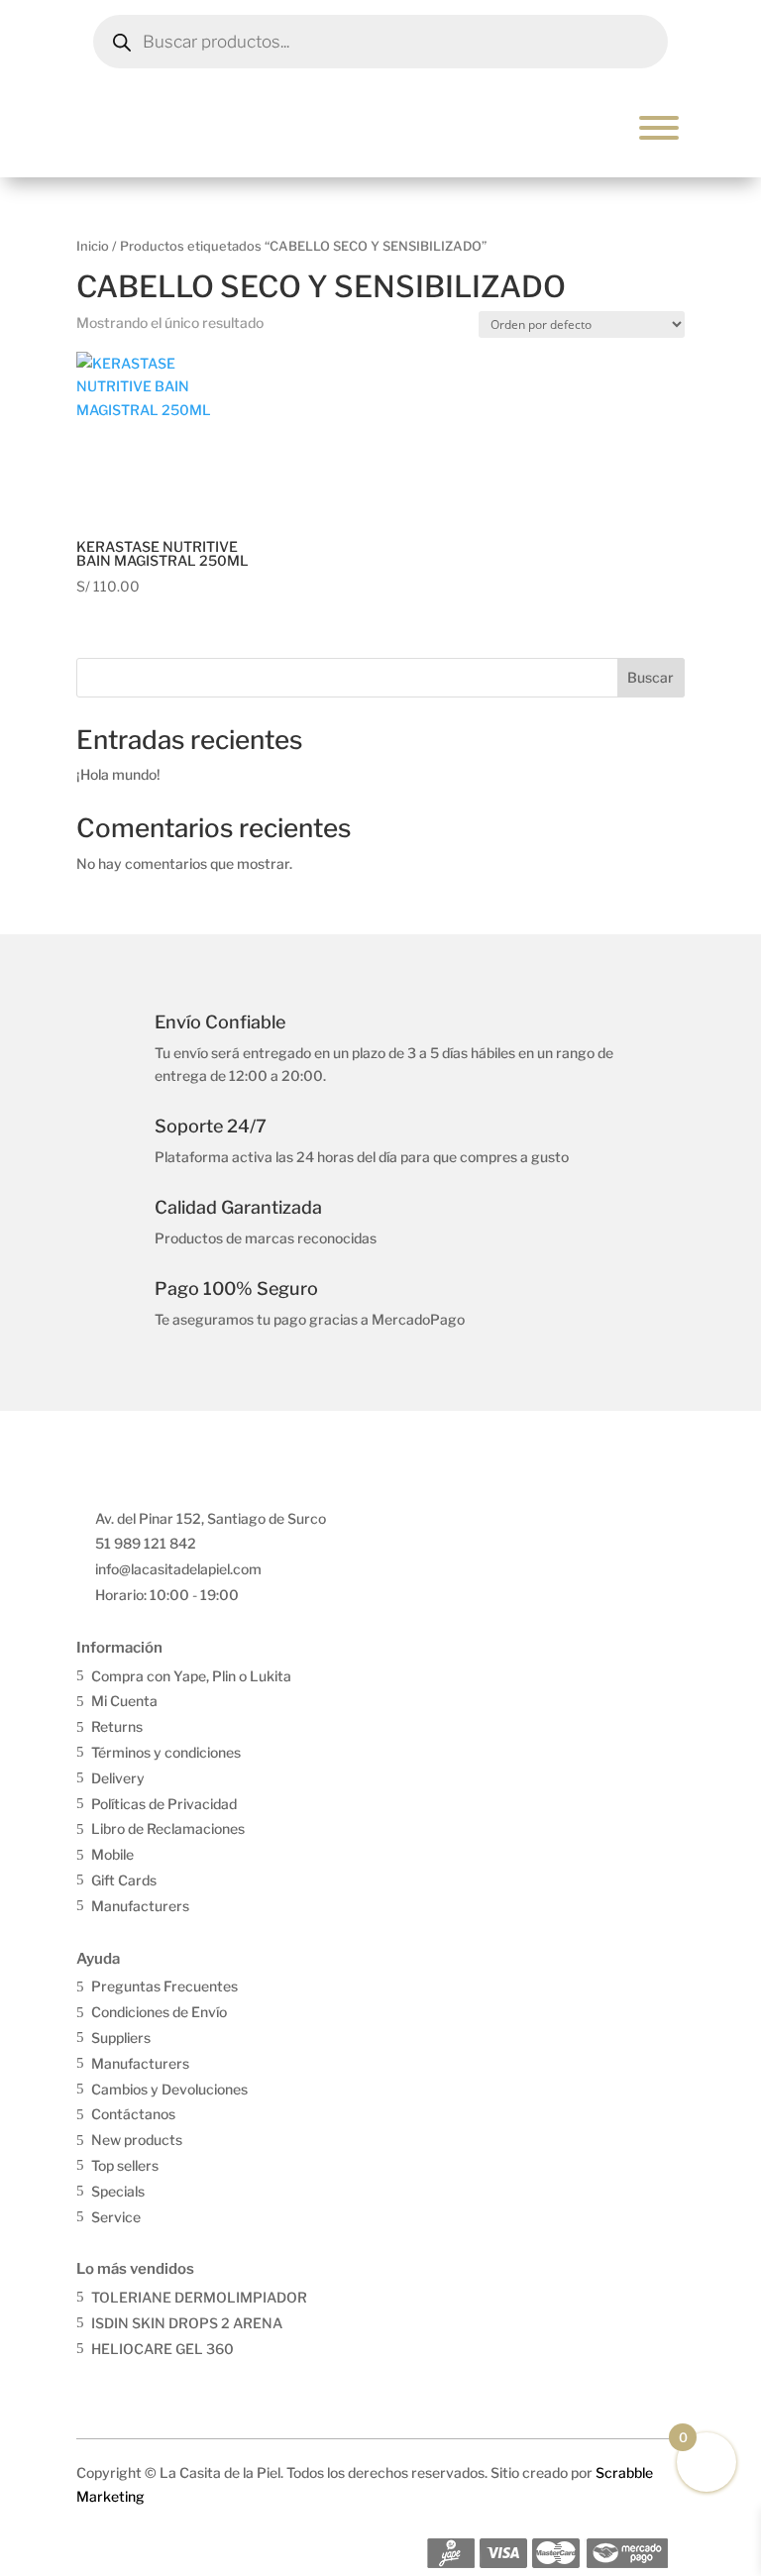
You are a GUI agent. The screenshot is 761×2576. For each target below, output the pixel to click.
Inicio (93, 246)
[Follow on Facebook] (93, 2384)
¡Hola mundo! (118, 774)
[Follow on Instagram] (135, 2384)
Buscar (651, 677)
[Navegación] (659, 128)
